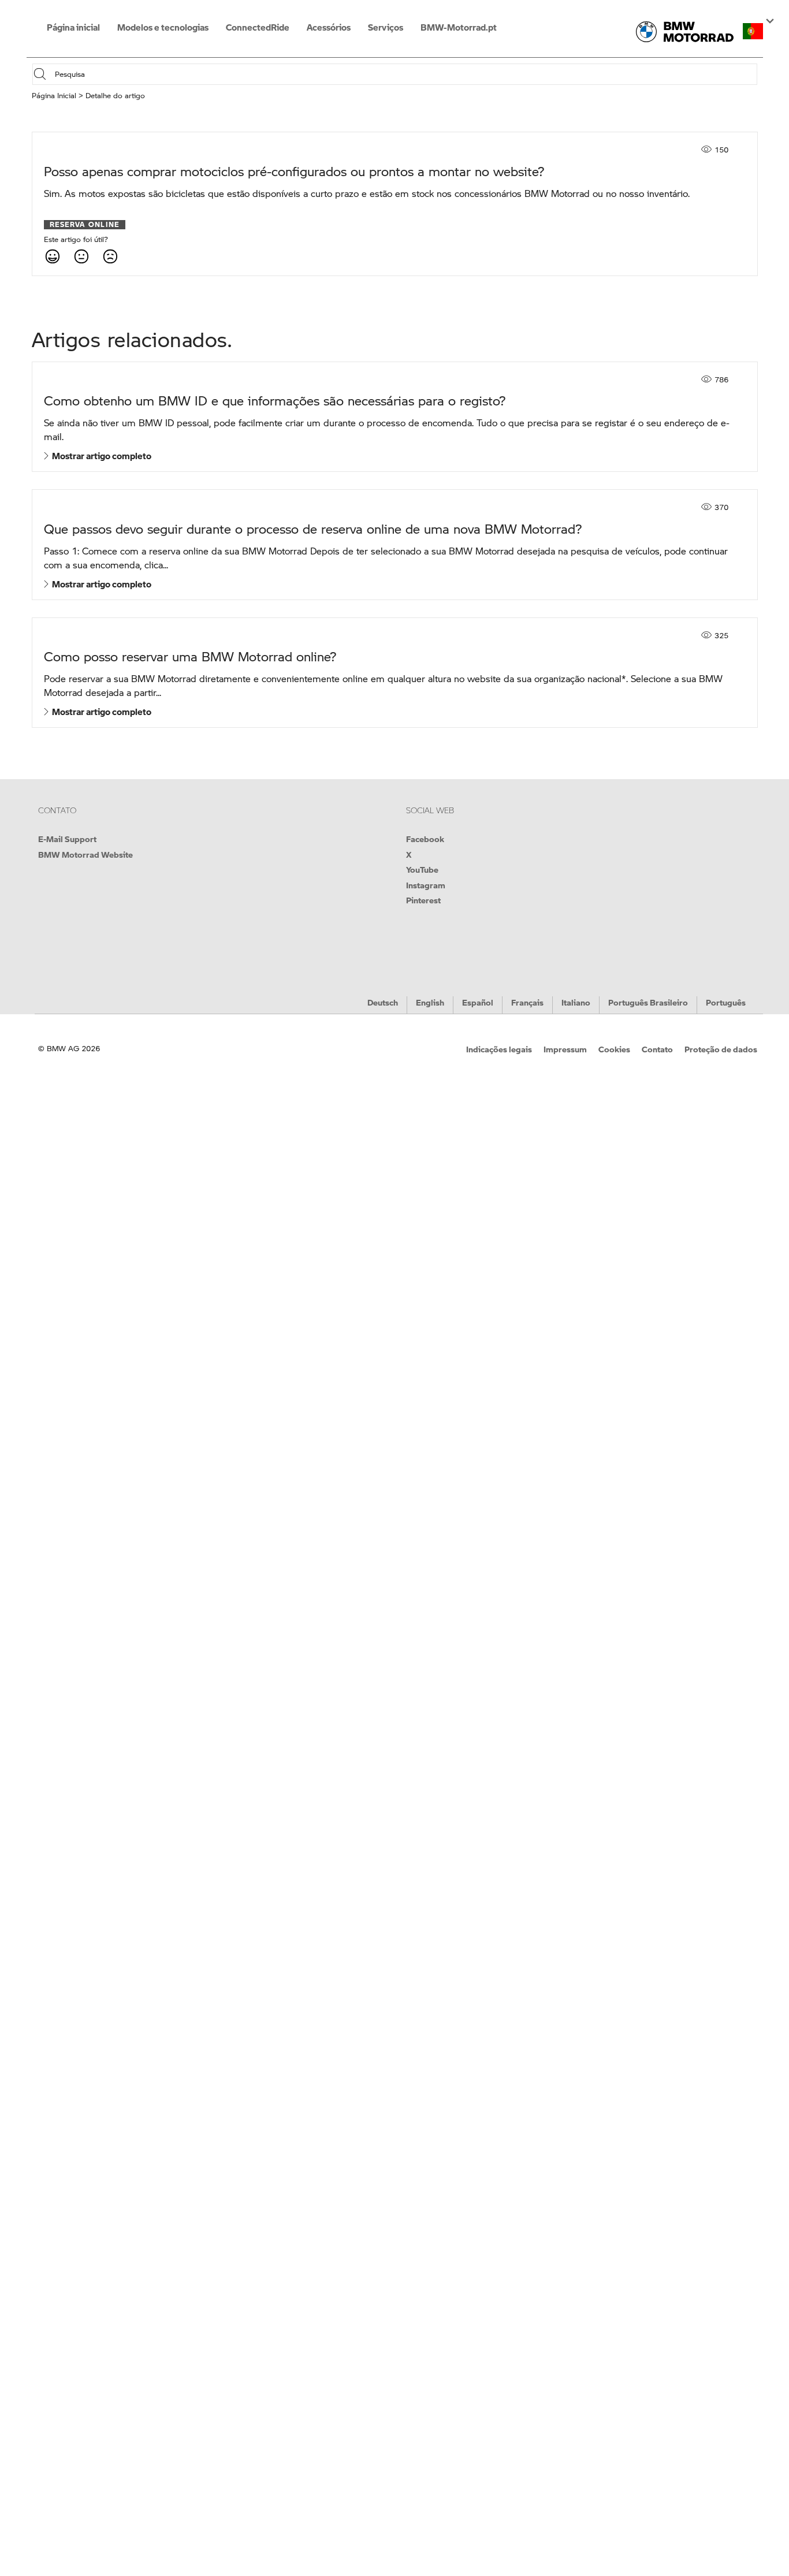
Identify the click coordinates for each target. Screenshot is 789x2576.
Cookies (614, 1049)
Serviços (386, 27)
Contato (657, 1049)
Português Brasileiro (648, 1002)
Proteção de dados (721, 1049)
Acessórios (329, 27)
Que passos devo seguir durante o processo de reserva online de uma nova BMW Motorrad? (313, 529)
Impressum (565, 1049)
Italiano (576, 1002)
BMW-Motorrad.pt (459, 27)
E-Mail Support (67, 839)
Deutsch (383, 1002)
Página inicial (73, 27)
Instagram (426, 885)
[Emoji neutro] (81, 256)
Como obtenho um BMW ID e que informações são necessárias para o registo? (275, 401)
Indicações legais (499, 1049)
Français (527, 1002)
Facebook (425, 839)
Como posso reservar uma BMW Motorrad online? (190, 656)
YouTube (422, 869)
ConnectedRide (258, 27)
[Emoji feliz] (52, 256)
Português (726, 1002)
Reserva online (85, 225)
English (430, 1002)
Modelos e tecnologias (163, 27)
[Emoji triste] (110, 256)
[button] (753, 31)
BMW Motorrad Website (85, 854)
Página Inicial (54, 95)
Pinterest (423, 900)
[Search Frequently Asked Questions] (43, 74)
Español (478, 1002)
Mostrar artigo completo (100, 456)
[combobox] (405, 74)
